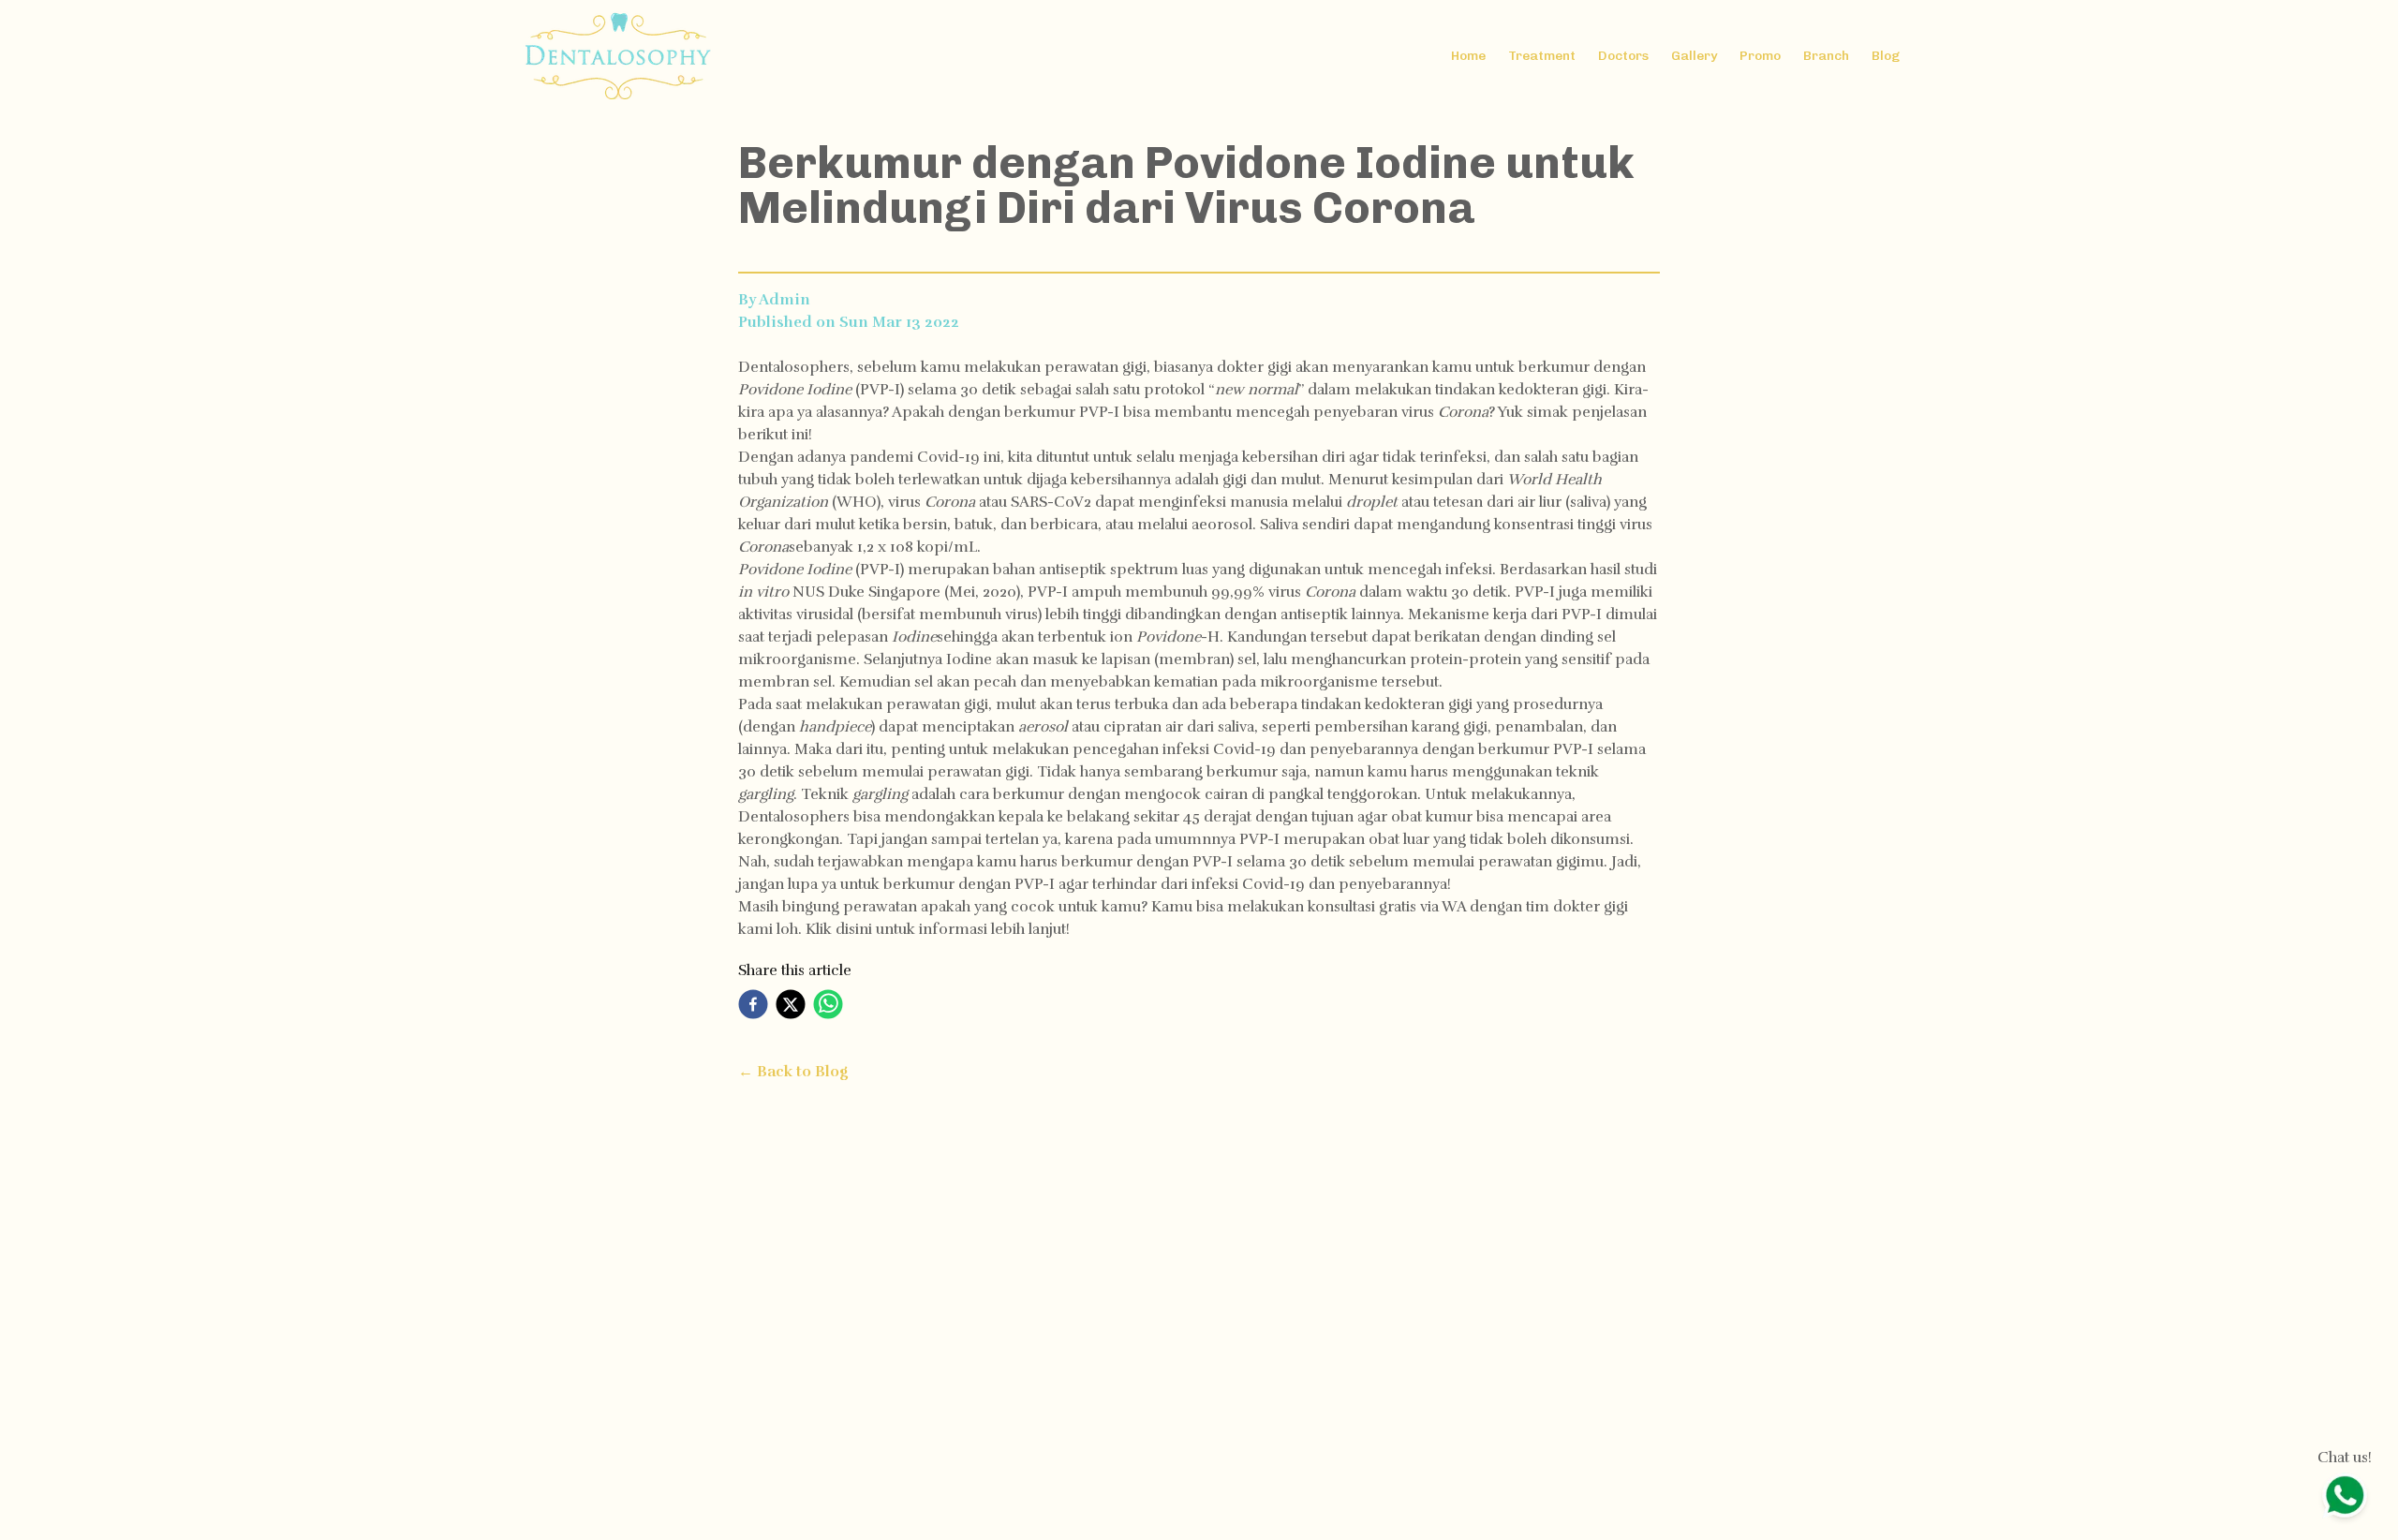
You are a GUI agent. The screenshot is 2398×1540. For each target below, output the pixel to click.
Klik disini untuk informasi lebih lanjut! (938, 929)
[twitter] (791, 1004)
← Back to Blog (793, 1072)
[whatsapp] (828, 1004)
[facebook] (753, 1004)
